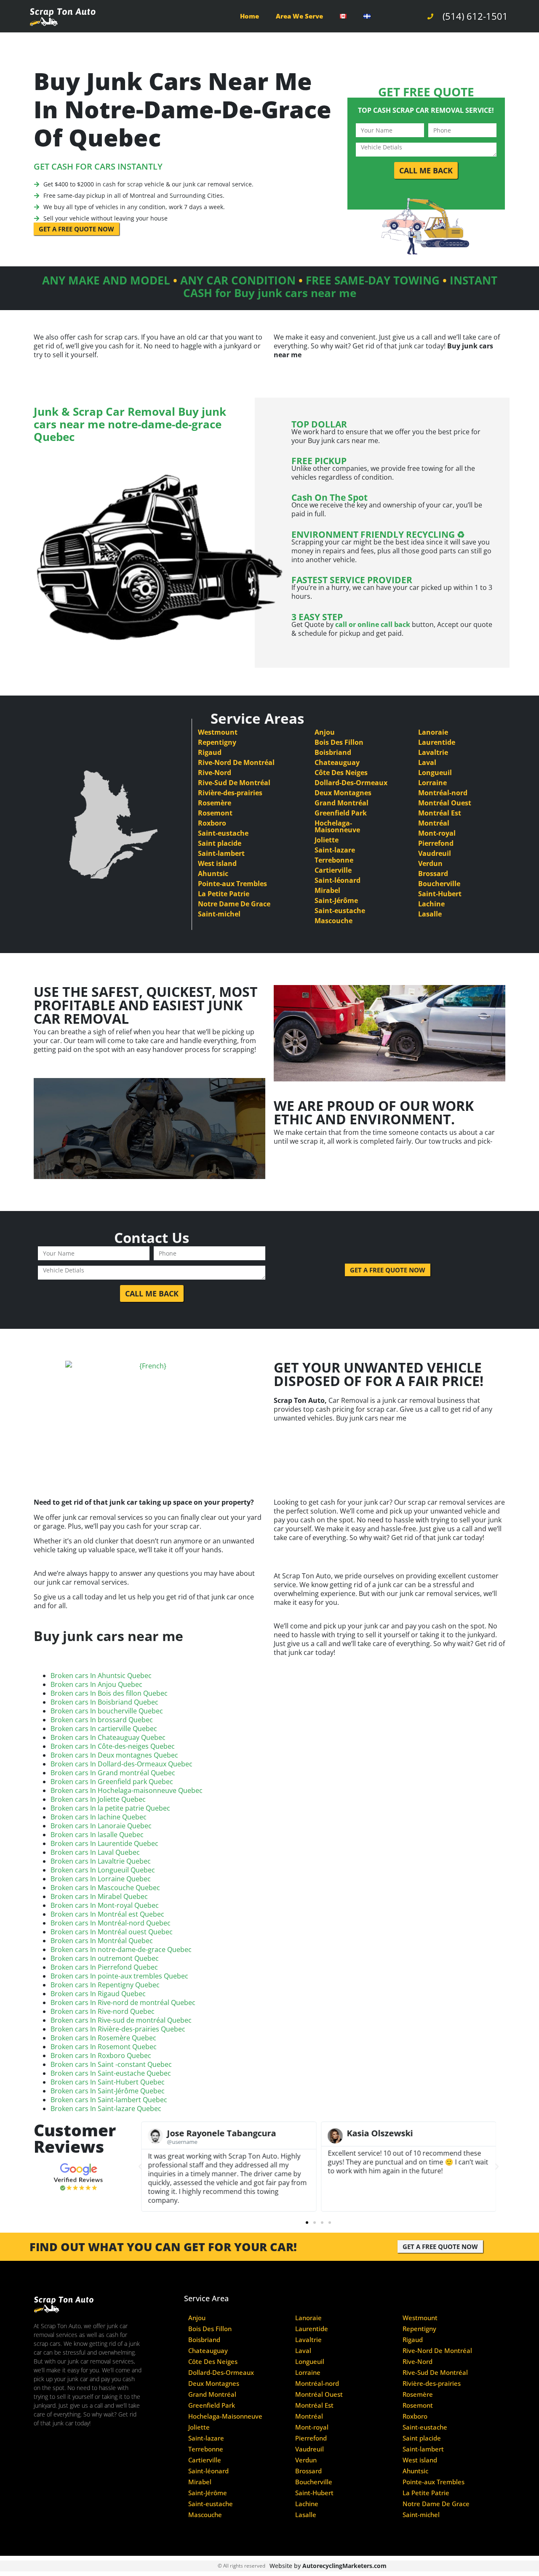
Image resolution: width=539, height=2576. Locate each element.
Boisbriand (333, 752)
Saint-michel (219, 914)
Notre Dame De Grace (234, 904)
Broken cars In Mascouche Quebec (105, 1888)
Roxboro (212, 823)
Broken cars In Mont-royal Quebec (105, 1905)
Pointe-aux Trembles (232, 884)
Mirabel (327, 890)
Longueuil (435, 773)
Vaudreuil (435, 853)
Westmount (218, 732)
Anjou (325, 732)
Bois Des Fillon (339, 742)
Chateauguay (337, 762)
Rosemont (215, 813)
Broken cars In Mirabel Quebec (99, 1896)
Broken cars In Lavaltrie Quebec (101, 1861)
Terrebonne (334, 860)
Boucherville (439, 884)
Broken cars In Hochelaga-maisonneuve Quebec (127, 1790)
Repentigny (217, 742)
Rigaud (210, 752)
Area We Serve (299, 16)
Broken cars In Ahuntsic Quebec (101, 1676)
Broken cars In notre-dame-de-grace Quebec (121, 1949)
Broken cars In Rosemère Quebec (103, 2038)
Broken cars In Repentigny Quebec (105, 1985)
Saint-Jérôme (336, 900)
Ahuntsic (213, 874)
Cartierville (333, 870)
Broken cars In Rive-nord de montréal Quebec (123, 2002)
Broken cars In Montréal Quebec (102, 1941)
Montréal (434, 823)
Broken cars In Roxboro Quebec (101, 2055)
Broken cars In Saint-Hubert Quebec (108, 2082)
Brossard (433, 874)
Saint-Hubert (440, 894)
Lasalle (430, 914)
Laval (427, 762)
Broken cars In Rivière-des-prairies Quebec (118, 2029)
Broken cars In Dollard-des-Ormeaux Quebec (121, 1764)
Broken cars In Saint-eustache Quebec (111, 2073)
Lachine (431, 904)
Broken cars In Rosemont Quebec (104, 2047)
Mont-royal (437, 833)
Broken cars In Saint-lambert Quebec (109, 2100)
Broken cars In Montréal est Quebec (107, 1914)
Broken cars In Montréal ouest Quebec (112, 1932)
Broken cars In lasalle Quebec (97, 1835)
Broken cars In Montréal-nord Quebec (111, 1923)
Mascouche (334, 921)
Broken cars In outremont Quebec (105, 1958)
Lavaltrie (433, 752)
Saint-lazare (335, 850)
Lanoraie (433, 732)
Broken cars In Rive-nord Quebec (103, 2011)
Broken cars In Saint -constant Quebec (111, 2064)
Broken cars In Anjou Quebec (96, 1684)
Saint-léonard (338, 880)
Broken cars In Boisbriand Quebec (104, 1702)
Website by (328, 2566)
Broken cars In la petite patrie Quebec (110, 1808)
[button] (140, 2167)
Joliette (327, 840)
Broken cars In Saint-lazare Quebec (106, 2109)
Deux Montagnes (343, 793)
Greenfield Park (341, 813)
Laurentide (437, 742)
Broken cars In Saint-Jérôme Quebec (108, 2091)
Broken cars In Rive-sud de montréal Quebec (121, 2020)
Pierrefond (436, 843)
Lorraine (432, 783)
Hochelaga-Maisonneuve (337, 826)
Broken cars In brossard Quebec (102, 1720)
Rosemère (215, 803)
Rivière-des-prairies (230, 793)
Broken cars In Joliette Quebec (98, 1799)
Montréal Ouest (445, 803)
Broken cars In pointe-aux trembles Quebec (119, 1976)
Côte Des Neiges (341, 773)
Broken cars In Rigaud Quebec (98, 1994)
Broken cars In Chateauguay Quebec (108, 1737)
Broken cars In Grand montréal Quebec (113, 1773)
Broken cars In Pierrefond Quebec (104, 1967)
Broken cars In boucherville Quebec (107, 1711)
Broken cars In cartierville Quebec (104, 1729)
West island (217, 863)
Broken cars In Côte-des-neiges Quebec (113, 1746)
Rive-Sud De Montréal (234, 783)
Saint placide (220, 843)
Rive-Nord (215, 773)
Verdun (430, 863)
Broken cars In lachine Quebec (99, 1817)
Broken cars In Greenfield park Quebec (112, 1782)
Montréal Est (440, 813)
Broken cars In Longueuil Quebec (103, 1870)
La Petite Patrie (224, 894)
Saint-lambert (221, 853)
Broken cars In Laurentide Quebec (104, 1843)
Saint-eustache (223, 833)
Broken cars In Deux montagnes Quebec (114, 1755)
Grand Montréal (342, 803)
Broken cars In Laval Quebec (95, 1852)
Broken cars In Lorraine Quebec (101, 1879)
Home (249, 16)
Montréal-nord (443, 793)
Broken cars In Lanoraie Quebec (101, 1826)
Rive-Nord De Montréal (236, 762)
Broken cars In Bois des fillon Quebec (109, 1693)
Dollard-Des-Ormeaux (351, 783)
